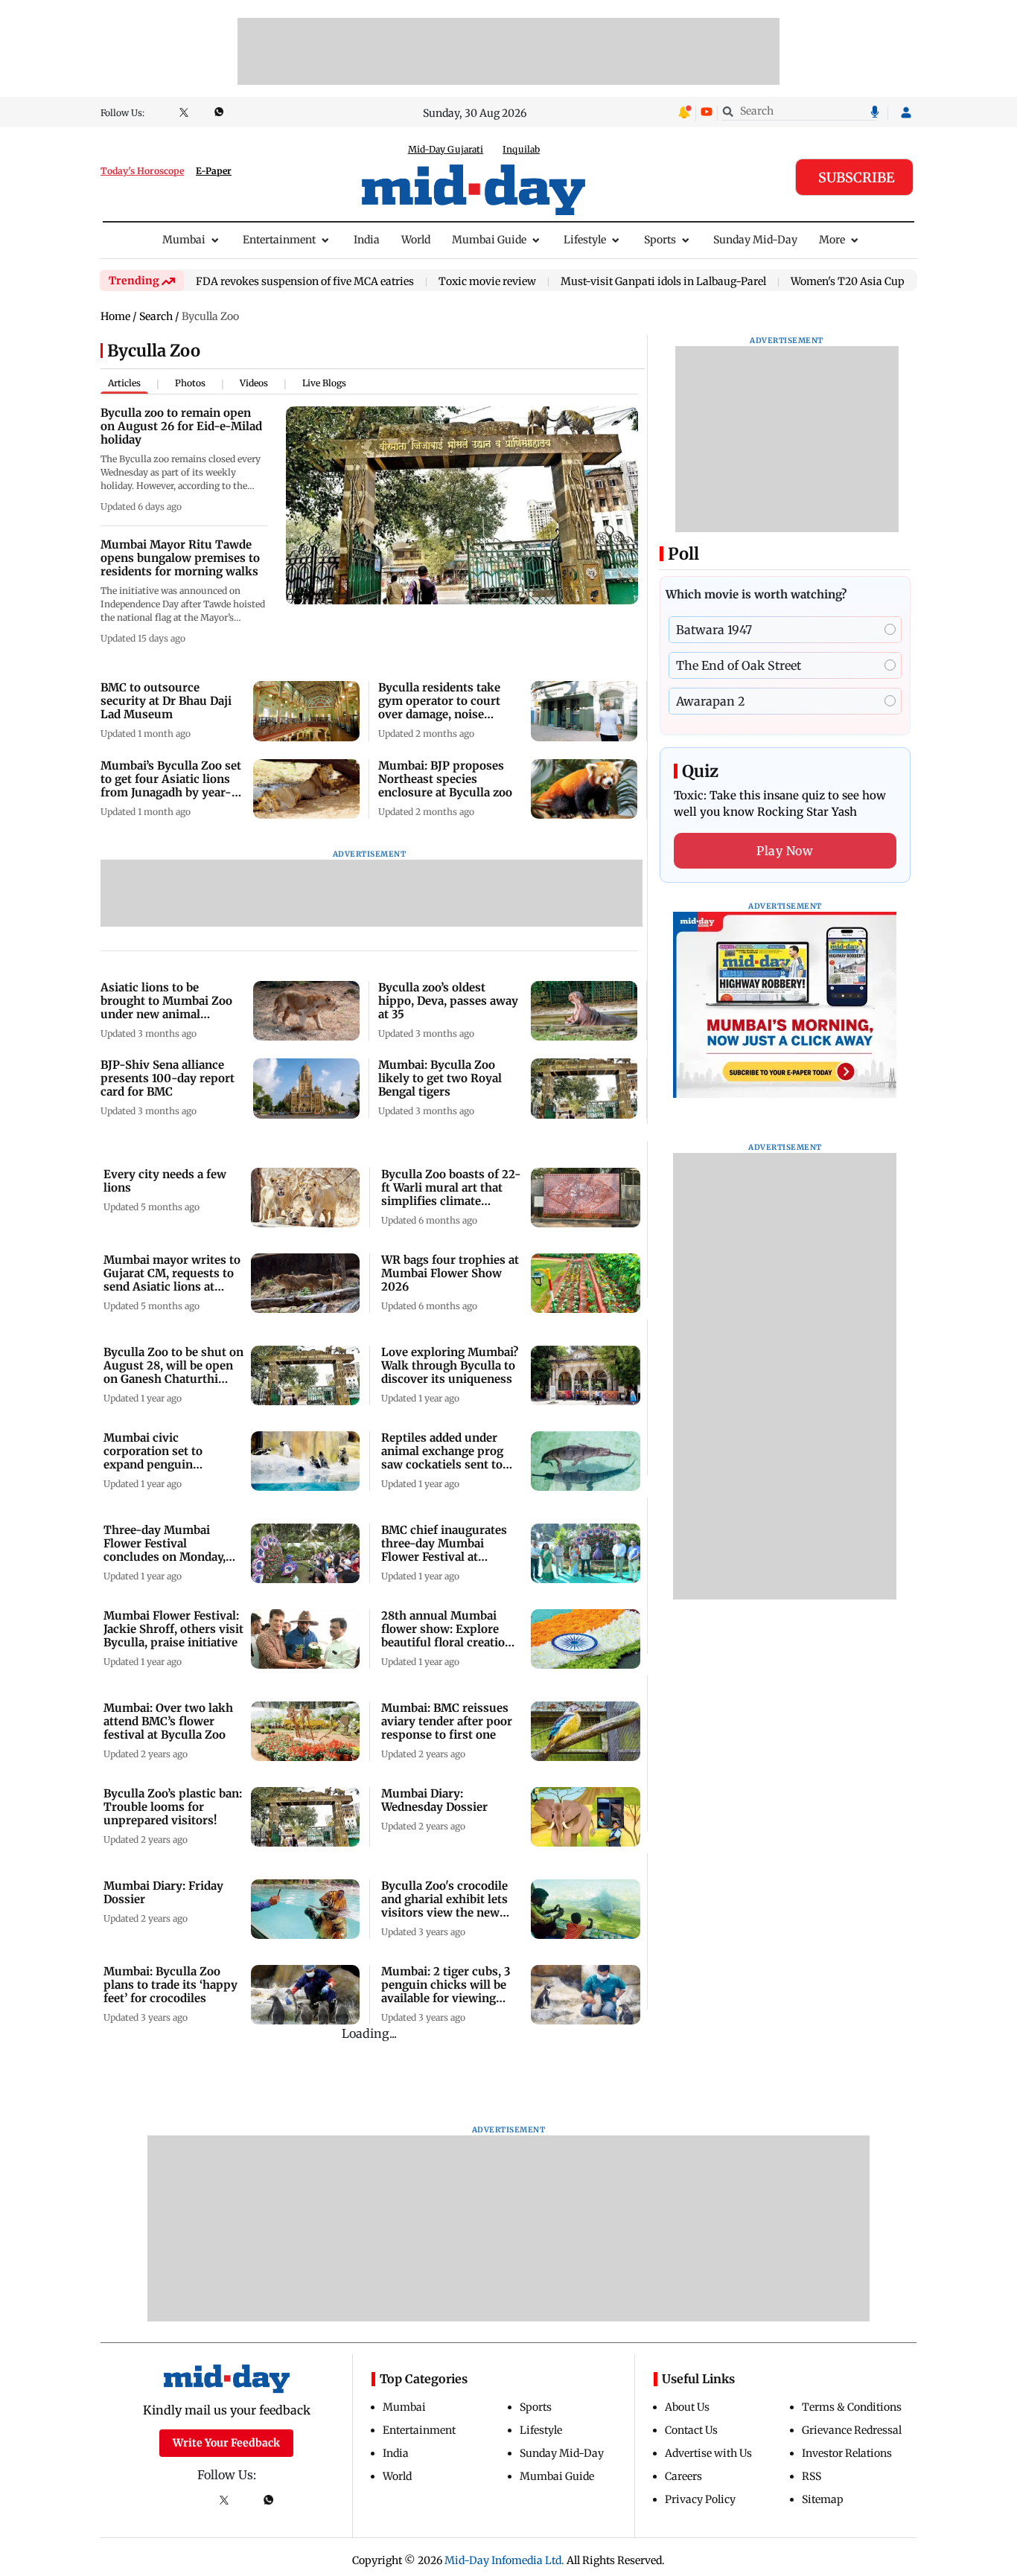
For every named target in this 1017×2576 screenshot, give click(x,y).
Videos (254, 383)
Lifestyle (585, 240)
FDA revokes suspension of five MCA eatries (305, 282)
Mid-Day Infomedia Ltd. (504, 2560)
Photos (190, 383)
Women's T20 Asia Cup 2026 (861, 282)
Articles (124, 383)
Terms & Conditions (852, 2407)
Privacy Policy (700, 2499)
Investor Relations (847, 2453)
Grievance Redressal (852, 2430)
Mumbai (184, 240)
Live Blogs (324, 383)
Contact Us (691, 2430)
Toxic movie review (487, 282)
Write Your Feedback (226, 2443)
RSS (812, 2476)
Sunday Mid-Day (755, 240)
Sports (660, 240)
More (832, 240)
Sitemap (823, 2499)
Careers (683, 2476)
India (367, 240)
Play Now (785, 851)
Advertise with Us (708, 2453)
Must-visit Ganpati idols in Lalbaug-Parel (663, 282)
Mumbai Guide (489, 240)
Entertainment (279, 240)
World (416, 240)
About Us (687, 2407)
